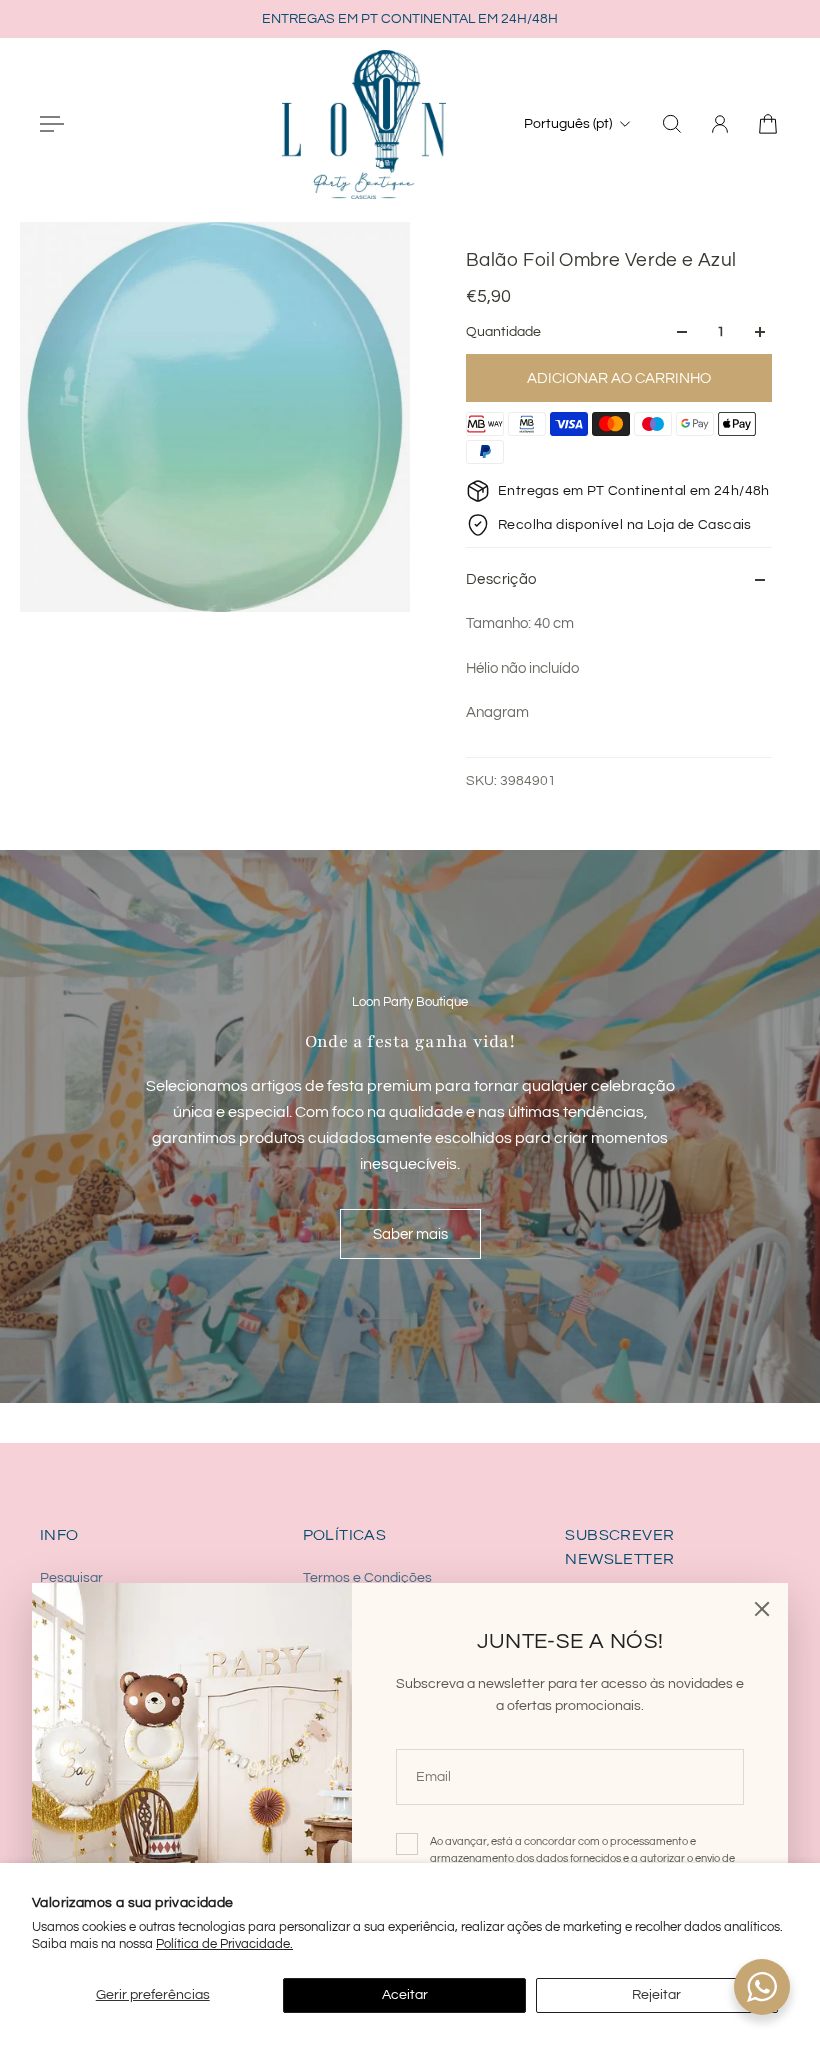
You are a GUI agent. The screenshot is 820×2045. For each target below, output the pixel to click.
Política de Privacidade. (224, 1944)
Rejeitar (656, 1995)
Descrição (501, 579)
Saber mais (410, 1234)
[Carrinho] (768, 124)
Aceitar (405, 1995)
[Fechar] (762, 1609)
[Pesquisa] (672, 124)
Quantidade (503, 332)
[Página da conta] (720, 124)
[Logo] (364, 124)
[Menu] (52, 124)
